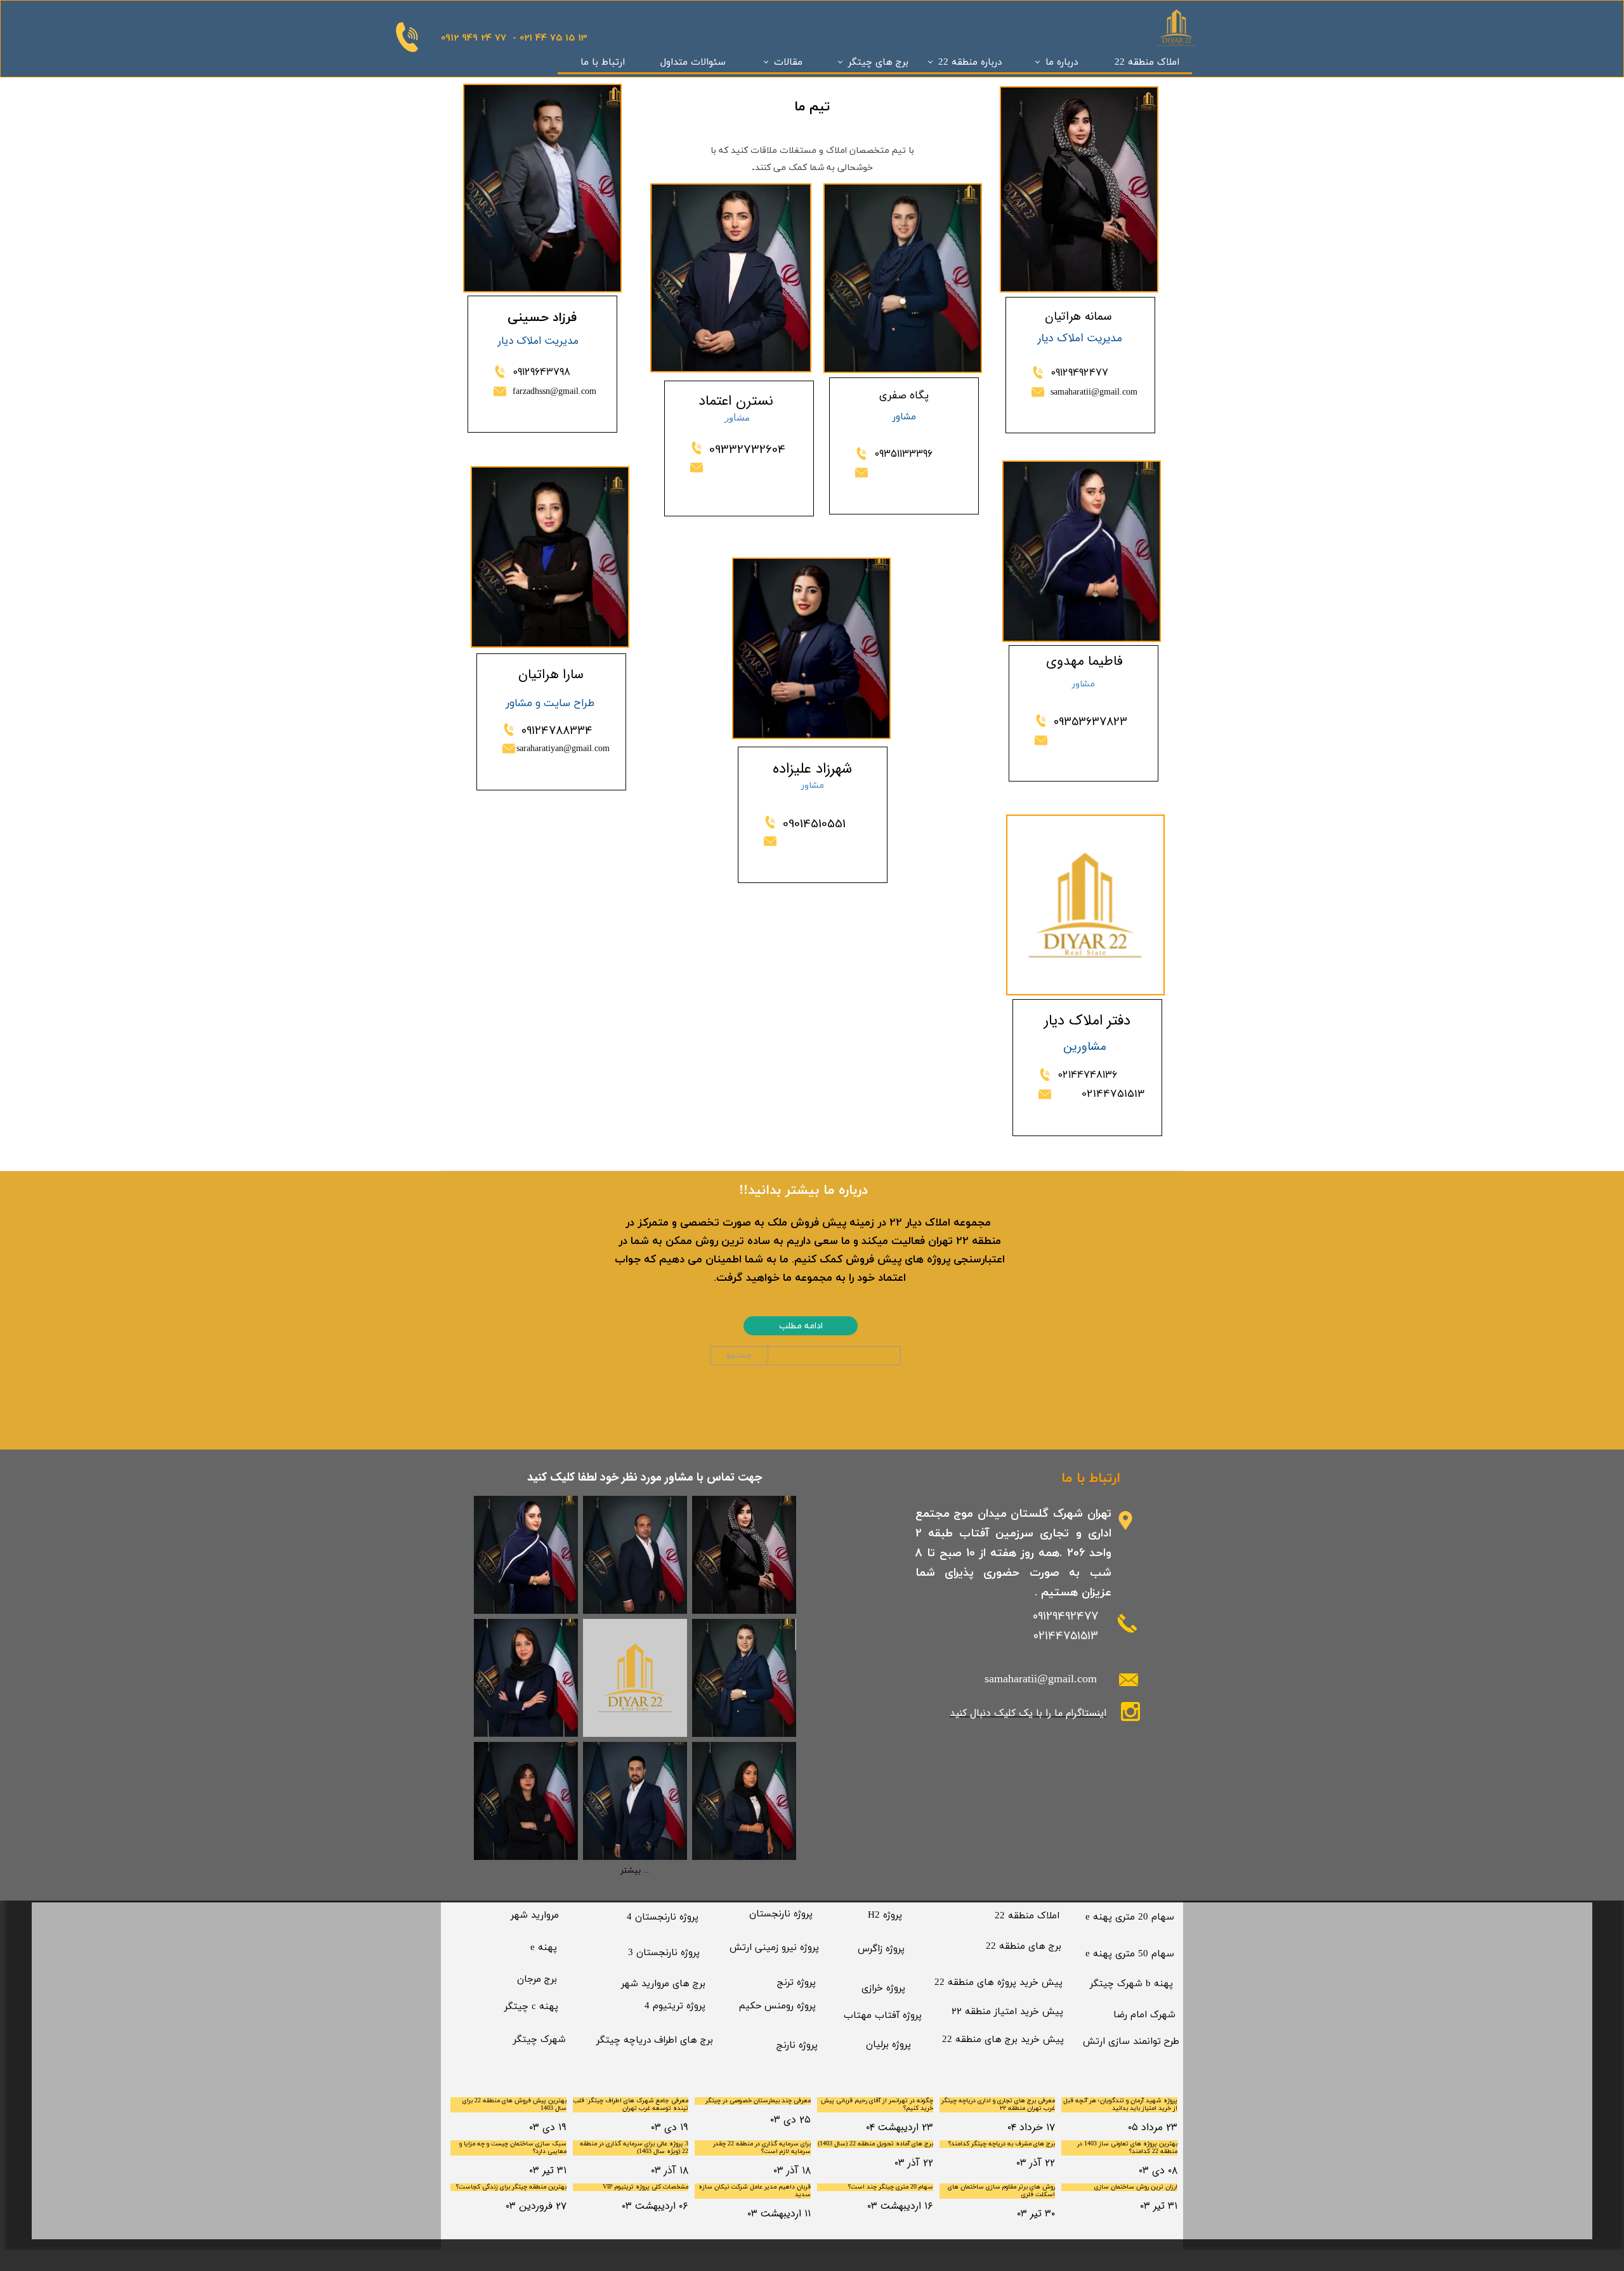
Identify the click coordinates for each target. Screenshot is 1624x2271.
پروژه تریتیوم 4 (675, 2006)
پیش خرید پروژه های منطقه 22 (999, 1983)
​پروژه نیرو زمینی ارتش (774, 1948)
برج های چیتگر (878, 62)
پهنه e (544, 1948)
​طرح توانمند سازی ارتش (1131, 2042)
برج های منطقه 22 (1024, 1947)
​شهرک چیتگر (540, 2040)
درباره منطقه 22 (970, 62)
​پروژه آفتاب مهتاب (883, 2016)
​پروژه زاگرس (881, 1949)
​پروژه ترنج (796, 1983)
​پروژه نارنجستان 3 (664, 1953)
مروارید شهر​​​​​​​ (535, 1915)
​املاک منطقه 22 (1027, 1916)
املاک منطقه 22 (1147, 62)
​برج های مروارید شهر (663, 1984)
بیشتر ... (635, 1871)
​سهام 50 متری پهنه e (1130, 1954)
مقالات (788, 62)
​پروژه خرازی (883, 1988)
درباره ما (1062, 62)
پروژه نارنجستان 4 (663, 1917)
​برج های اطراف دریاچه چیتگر (655, 2040)
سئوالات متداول (693, 62)
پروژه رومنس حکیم (777, 2006)
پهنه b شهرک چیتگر (1131, 1984)
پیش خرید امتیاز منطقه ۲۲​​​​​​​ (1007, 2012)
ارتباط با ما (603, 62)
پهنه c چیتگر (531, 2007)
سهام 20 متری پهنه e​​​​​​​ (1130, 1917)
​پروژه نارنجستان (781, 1914)
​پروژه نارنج (797, 2045)
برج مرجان (537, 1980)
